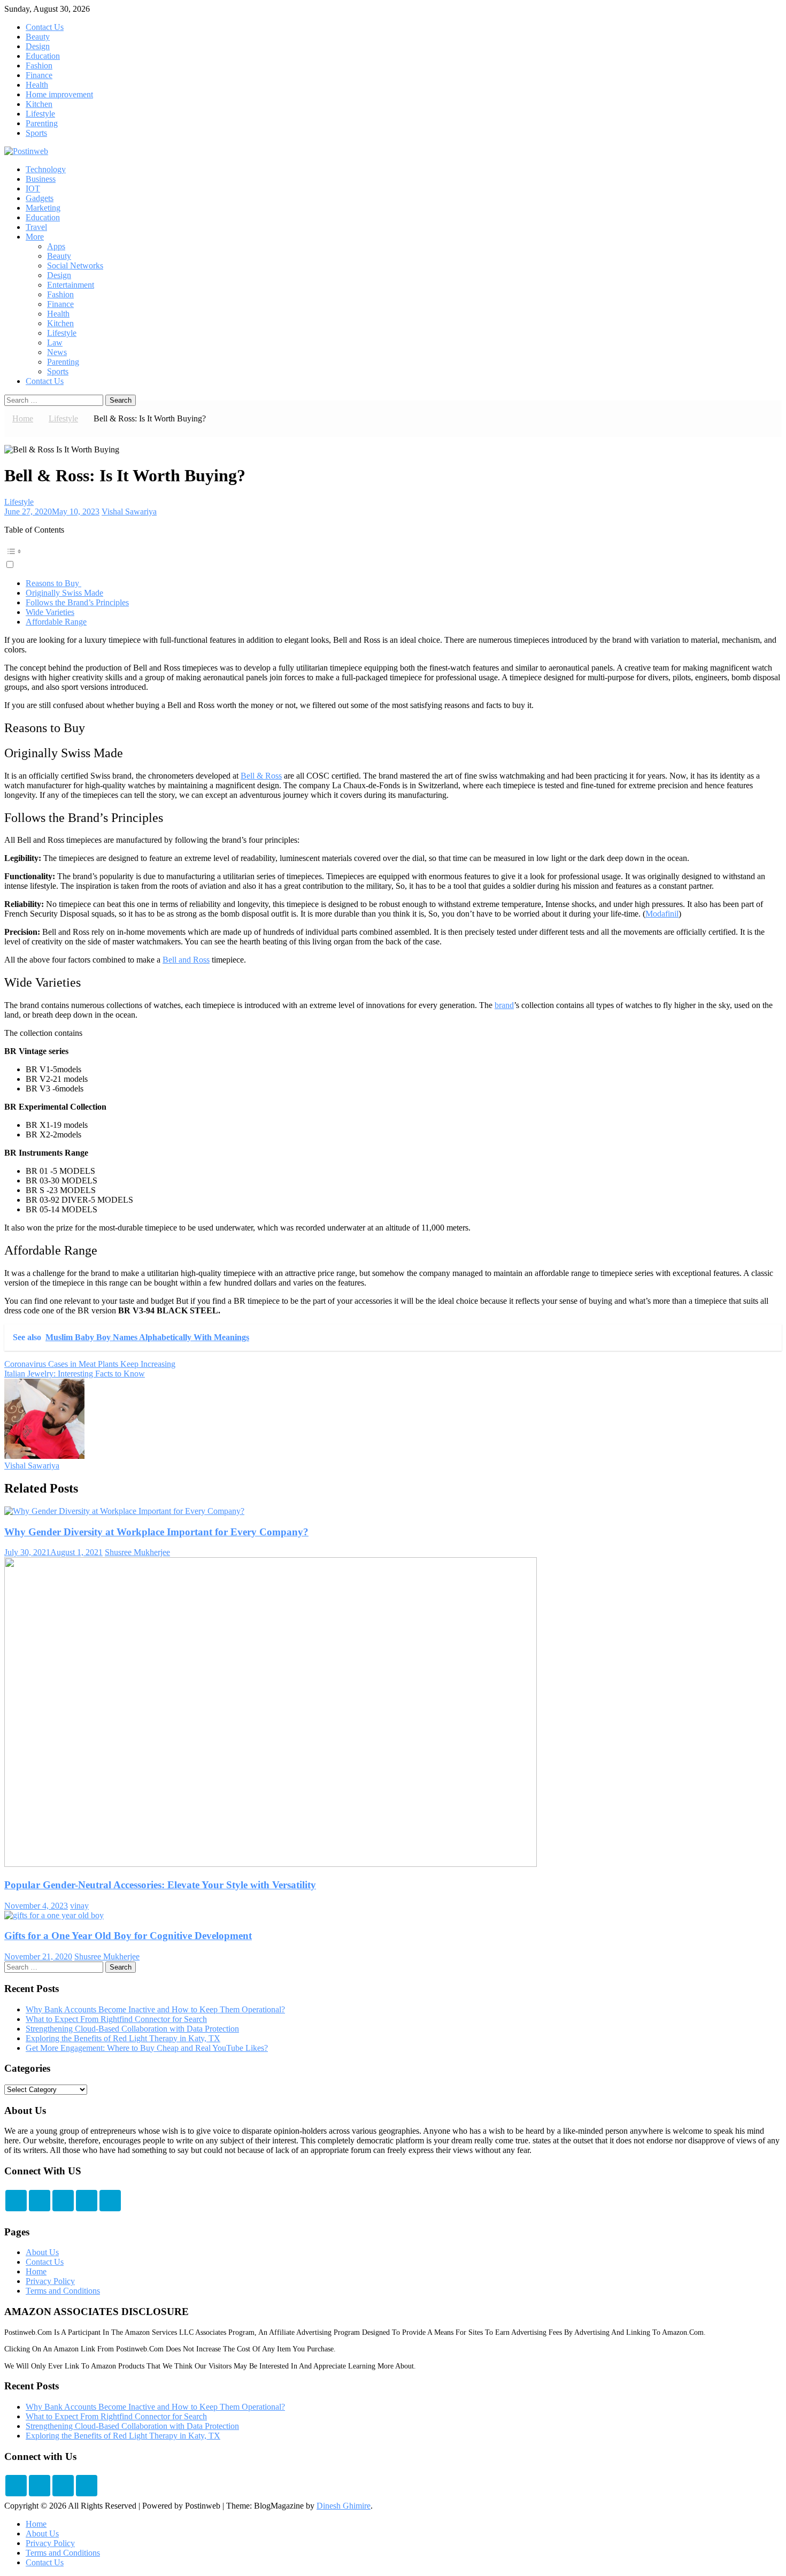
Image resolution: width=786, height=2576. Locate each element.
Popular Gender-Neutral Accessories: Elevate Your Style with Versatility (160, 1885)
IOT (33, 189)
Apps (56, 246)
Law (55, 343)
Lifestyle (40, 114)
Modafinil (662, 914)
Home (36, 2271)
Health (37, 85)
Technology (46, 169)
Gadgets (40, 198)
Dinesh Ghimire (344, 2506)
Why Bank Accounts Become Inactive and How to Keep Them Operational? (155, 2009)
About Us (42, 2252)
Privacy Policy (50, 2281)
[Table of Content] (393, 551)
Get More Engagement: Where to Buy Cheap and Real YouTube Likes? (147, 2048)
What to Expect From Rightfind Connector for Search (116, 2019)
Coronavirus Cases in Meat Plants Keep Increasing (90, 1364)
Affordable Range (56, 622)
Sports (36, 133)
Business (41, 179)
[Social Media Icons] (16, 2201)
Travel (36, 227)
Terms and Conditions (63, 2291)
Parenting (42, 123)
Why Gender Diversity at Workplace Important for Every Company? (156, 1532)
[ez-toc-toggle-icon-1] (393, 556)
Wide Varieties (50, 612)
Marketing (43, 208)
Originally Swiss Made (64, 593)
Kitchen (39, 104)
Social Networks (75, 266)
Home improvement (59, 94)
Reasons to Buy (53, 583)
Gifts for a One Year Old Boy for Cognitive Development (128, 1936)
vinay (79, 1906)
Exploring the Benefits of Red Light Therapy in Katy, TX (123, 2038)
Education (43, 56)
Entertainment (71, 285)
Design (38, 46)
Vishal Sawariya (129, 512)
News (57, 352)
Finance (39, 75)
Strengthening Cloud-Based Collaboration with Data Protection (132, 2029)
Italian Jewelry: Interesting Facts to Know (75, 1374)
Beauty (38, 37)
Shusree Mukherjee (137, 1552)
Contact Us (45, 27)
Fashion (39, 66)
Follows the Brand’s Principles (77, 602)
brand (504, 1005)
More (35, 237)
